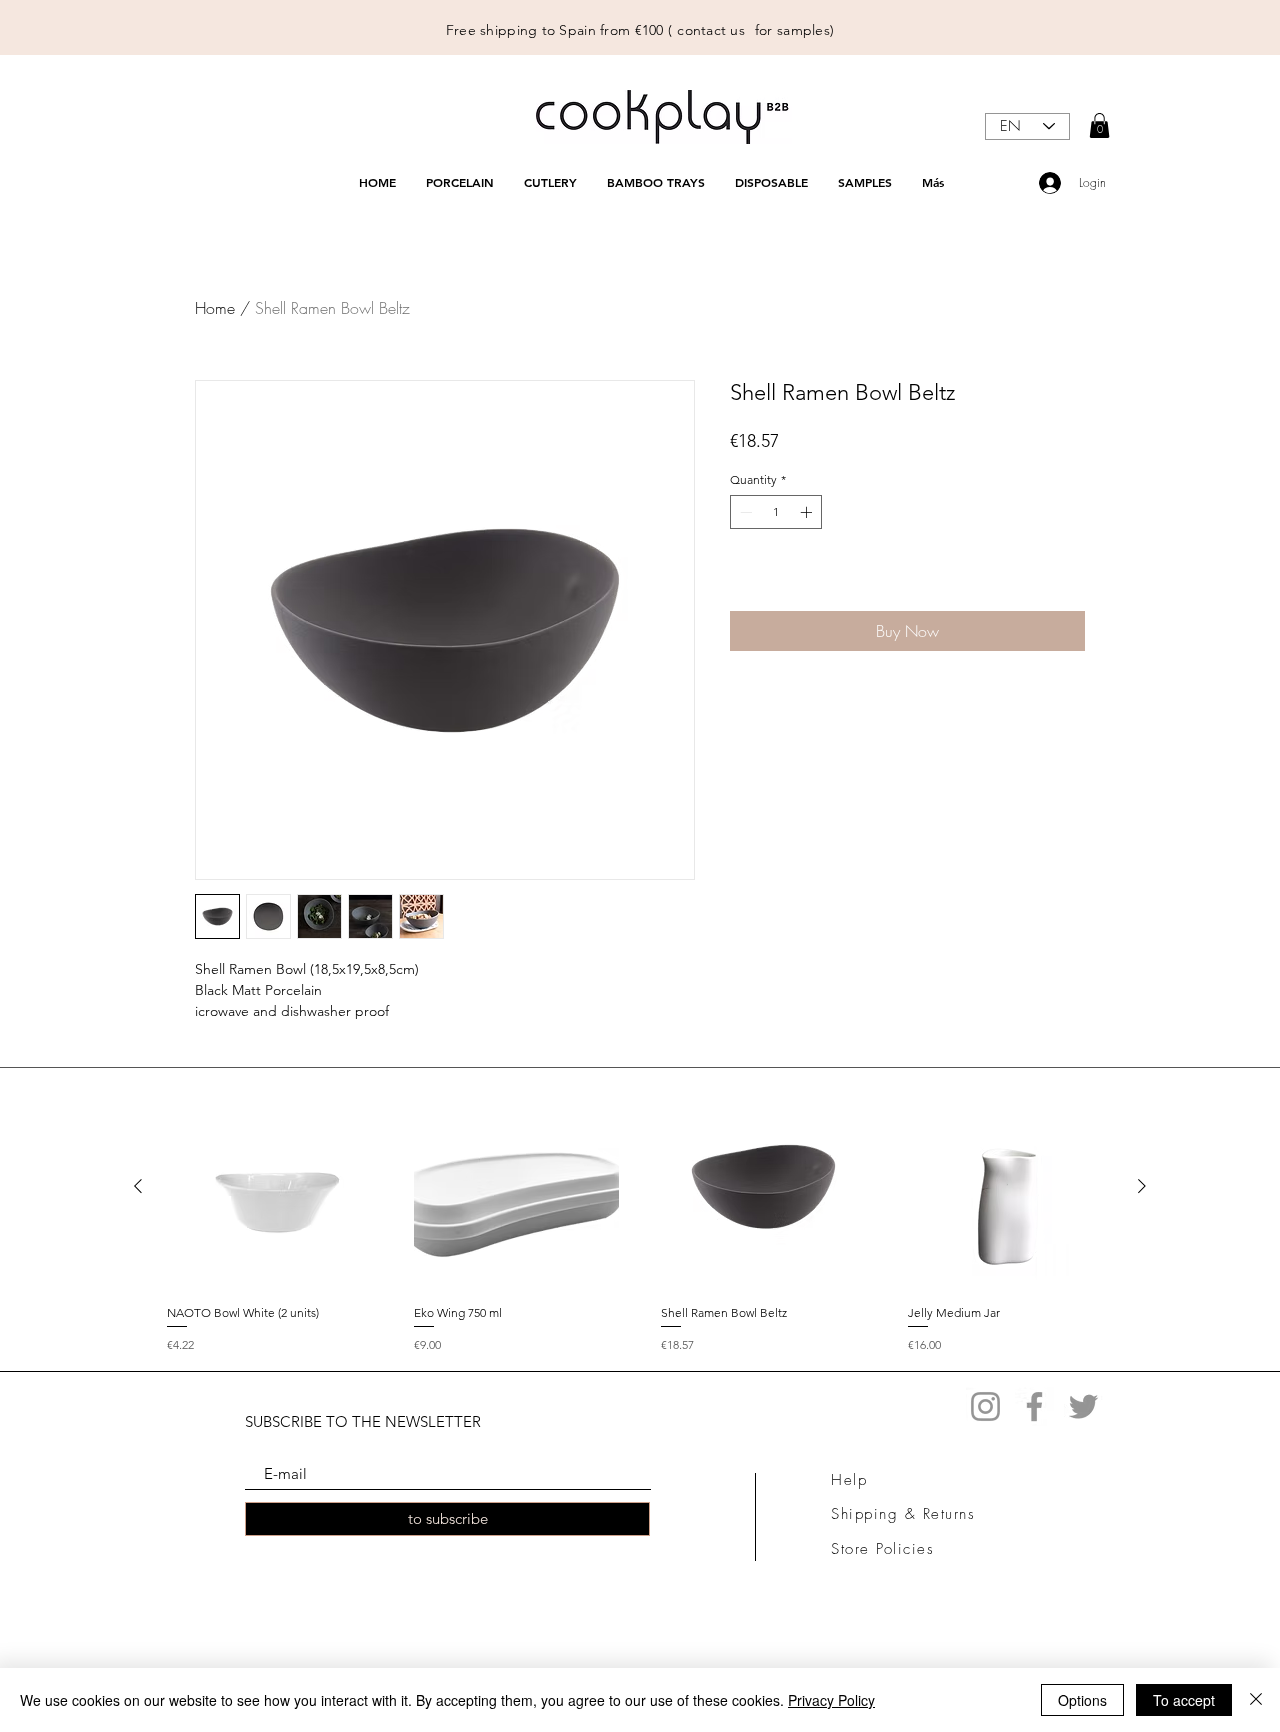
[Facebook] (1034, 1406)
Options (1082, 1700)
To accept (1184, 1700)
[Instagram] (985, 1406)
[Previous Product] (138, 1186)
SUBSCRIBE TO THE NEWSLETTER (363, 1421)
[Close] (1256, 1700)
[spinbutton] (776, 512)
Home (215, 308)
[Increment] (808, 512)
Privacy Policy (831, 1700)
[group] (640, 1219)
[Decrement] (744, 512)
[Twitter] (1083, 1406)
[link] (1099, 125)
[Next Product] (1142, 1186)
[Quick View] (269, 1186)
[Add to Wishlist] (1066, 580)
